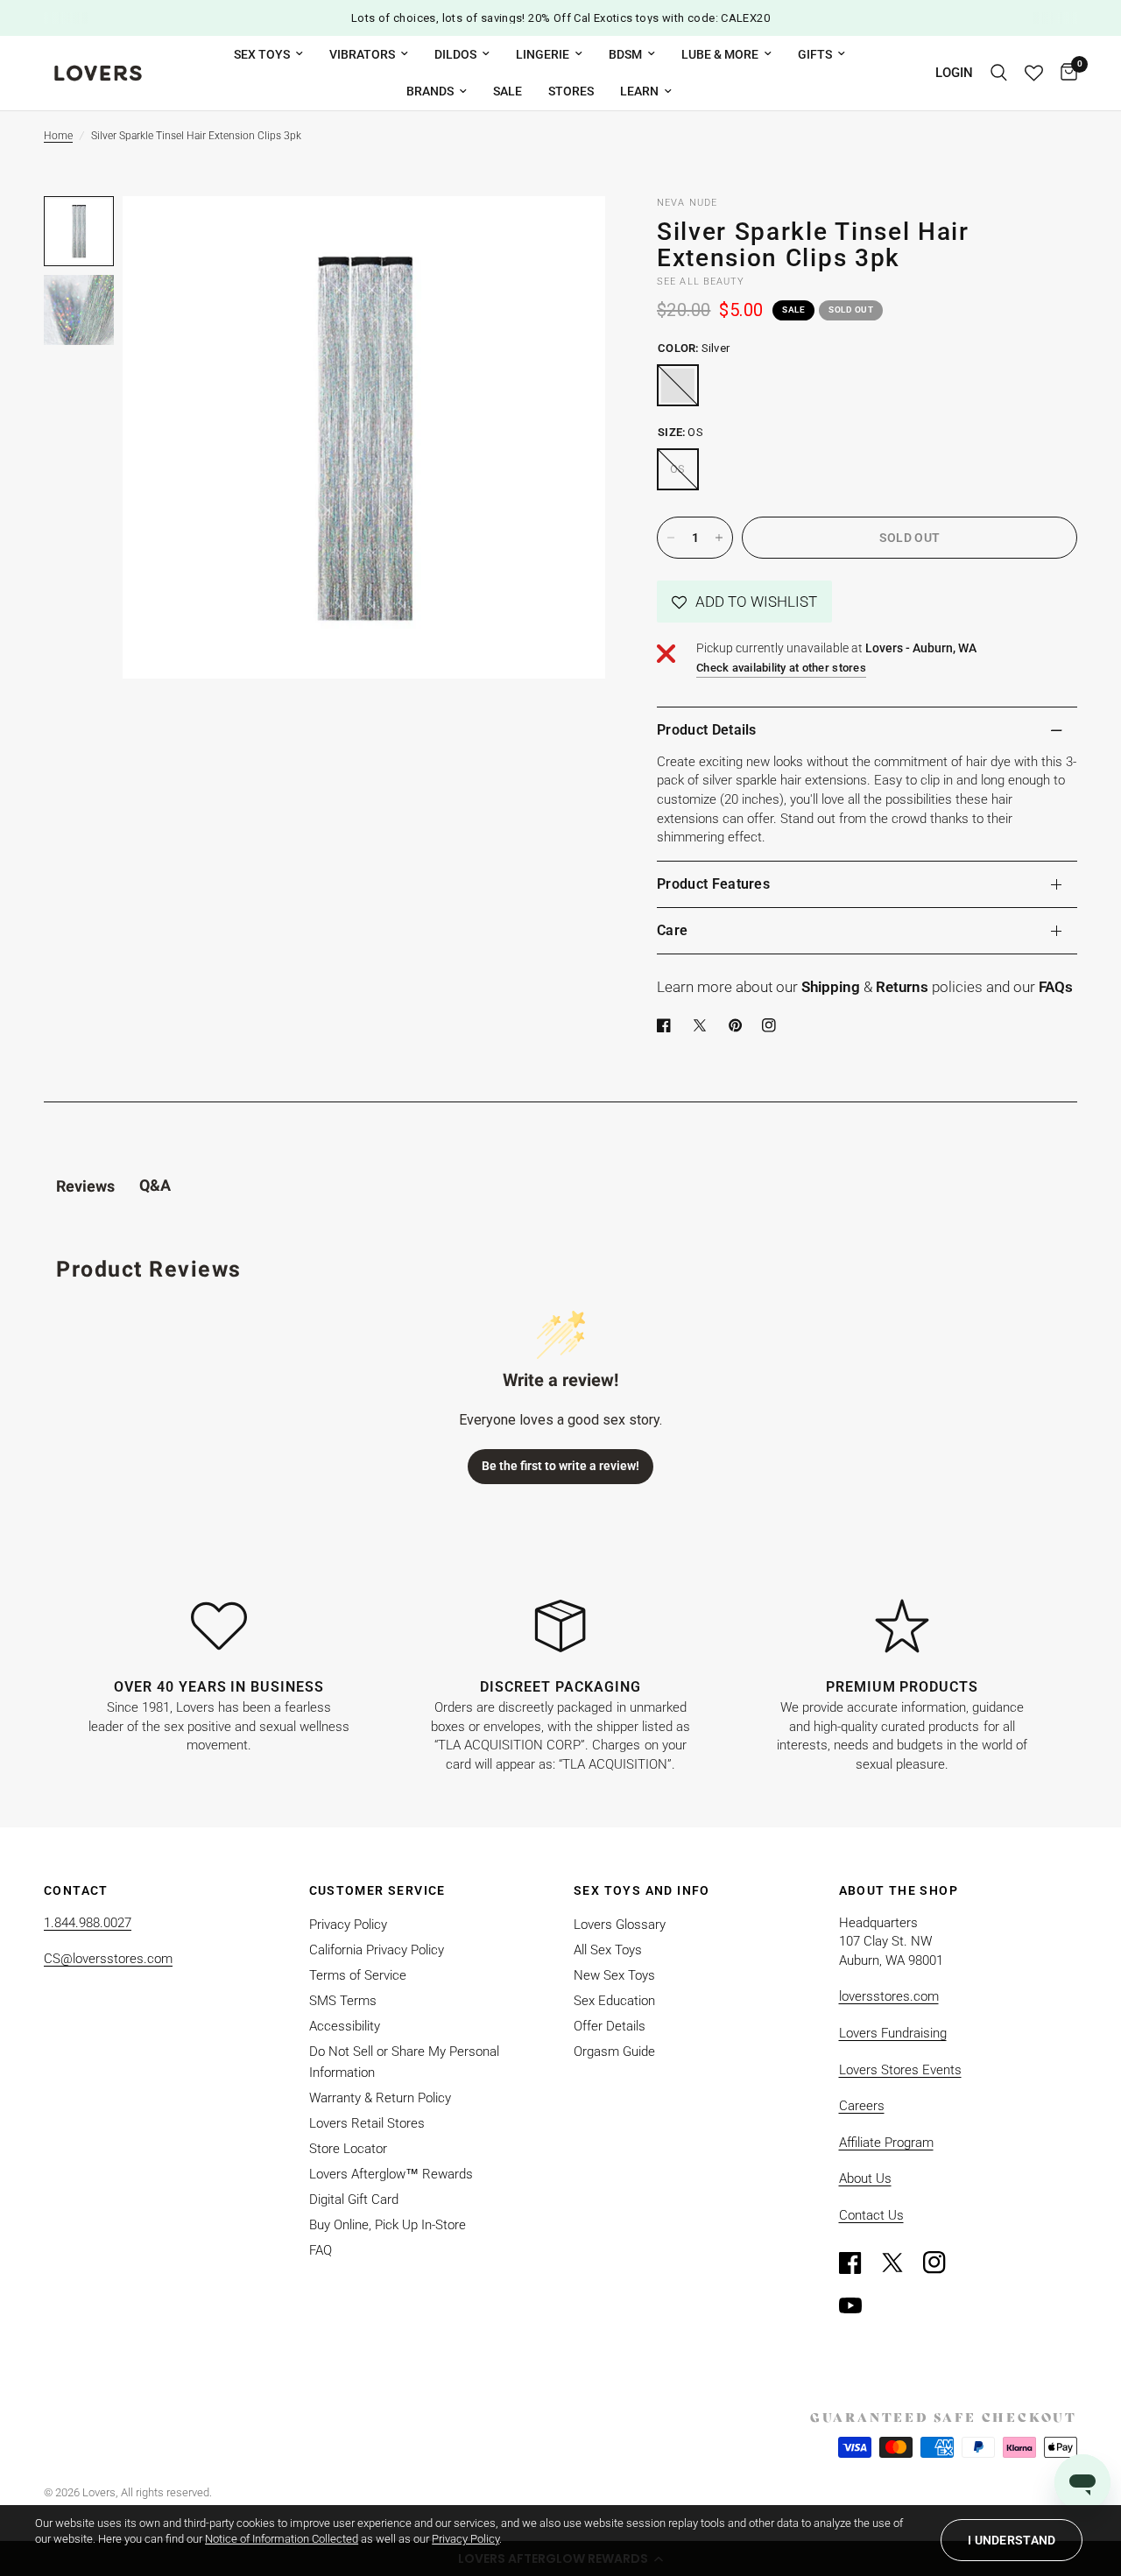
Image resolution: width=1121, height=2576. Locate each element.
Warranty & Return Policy (380, 2098)
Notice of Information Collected (282, 2539)
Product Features (713, 884)
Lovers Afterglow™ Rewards (391, 2174)
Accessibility (345, 2026)
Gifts (815, 54)
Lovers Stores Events (900, 2070)
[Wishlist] (1034, 73)
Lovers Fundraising (893, 2033)
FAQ (321, 2250)
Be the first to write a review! (560, 1466)
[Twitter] (900, 2263)
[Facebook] (667, 1025)
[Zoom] (568, 233)
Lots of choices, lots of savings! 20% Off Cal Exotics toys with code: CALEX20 (560, 18)
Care (672, 930)
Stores (571, 91)
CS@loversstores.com (108, 1959)
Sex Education (614, 2001)
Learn (639, 91)
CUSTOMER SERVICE (377, 1890)
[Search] (999, 73)
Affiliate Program (886, 2143)
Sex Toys (262, 54)
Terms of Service (358, 1975)
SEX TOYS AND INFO (642, 1890)
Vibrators (362, 54)
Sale (508, 91)
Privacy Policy (348, 1925)
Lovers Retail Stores (367, 2123)
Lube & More (720, 54)
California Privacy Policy (377, 1950)
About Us (865, 2178)
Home (58, 136)
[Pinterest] (739, 1025)
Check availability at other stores (781, 668)
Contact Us (871, 2215)
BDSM (625, 54)
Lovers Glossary (620, 1925)
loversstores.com (889, 1996)
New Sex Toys (614, 1975)
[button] (744, 602)
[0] (1065, 73)
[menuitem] (268, 54)
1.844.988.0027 (88, 1923)
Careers (862, 2106)
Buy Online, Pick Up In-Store (388, 2225)
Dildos (455, 54)
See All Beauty (701, 282)
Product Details (707, 730)
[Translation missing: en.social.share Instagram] (772, 1025)
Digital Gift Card (354, 2199)
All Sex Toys (608, 1950)
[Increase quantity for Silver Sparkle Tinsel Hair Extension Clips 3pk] (719, 538)
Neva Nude (687, 203)
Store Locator (348, 2149)
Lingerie (543, 54)
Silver (678, 385)
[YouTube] (858, 2305)
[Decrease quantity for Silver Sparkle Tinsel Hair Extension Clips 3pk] (671, 538)
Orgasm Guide (614, 2052)
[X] (703, 1025)
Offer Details (610, 2026)
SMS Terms (343, 2001)
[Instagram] (942, 2263)
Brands (430, 91)
